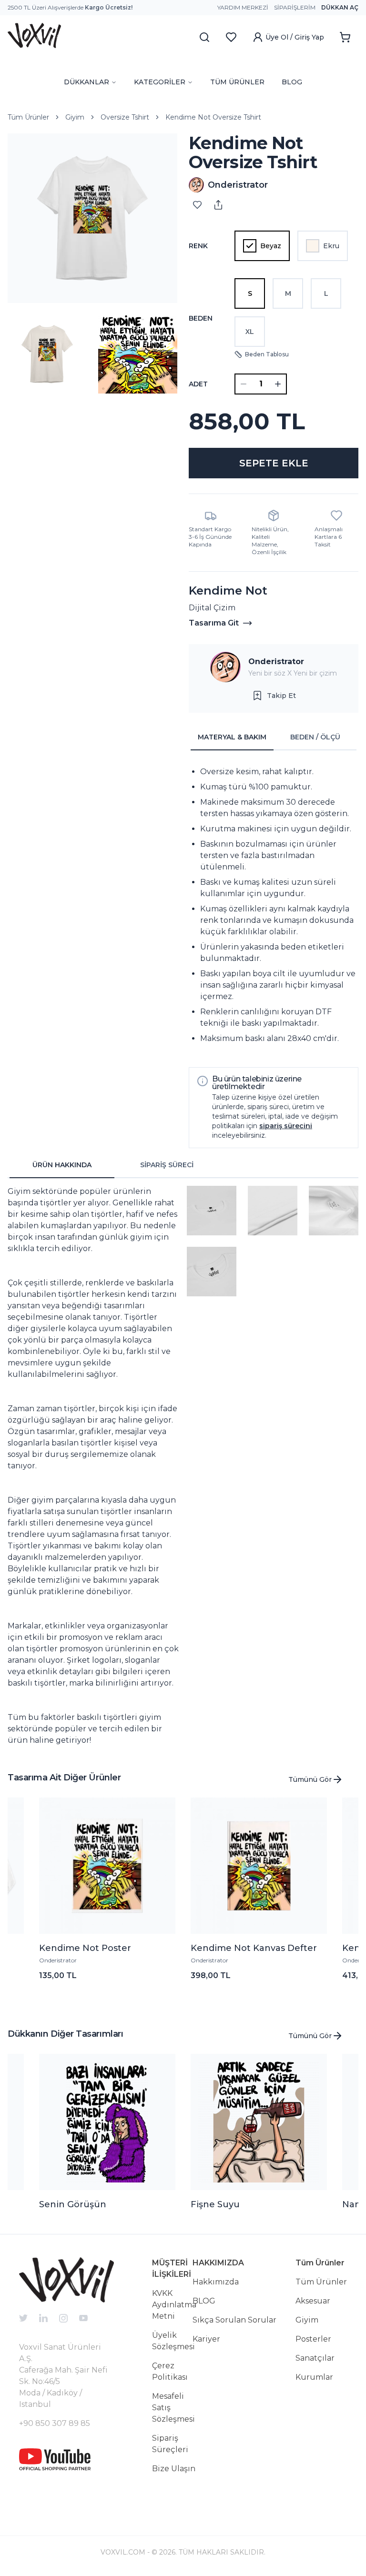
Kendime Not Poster (85, 1948)
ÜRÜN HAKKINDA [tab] (62, 1165)
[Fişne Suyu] (259, 2122)
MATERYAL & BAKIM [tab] (232, 737)
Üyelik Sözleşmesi (173, 2341)
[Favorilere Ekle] (197, 205)
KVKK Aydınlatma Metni (174, 2305)
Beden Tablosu (267, 354)
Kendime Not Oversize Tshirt (213, 117)
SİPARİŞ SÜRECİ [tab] (167, 1165)
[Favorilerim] (231, 37)
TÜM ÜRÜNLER (237, 82)
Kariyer (206, 2339)
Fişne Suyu (215, 2204)
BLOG (292, 82)
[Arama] (204, 37)
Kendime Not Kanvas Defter (254, 1948)
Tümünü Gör (310, 1779)
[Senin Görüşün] (107, 2122)
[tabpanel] (274, 905)
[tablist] (274, 737)
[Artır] (278, 384)
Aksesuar (313, 2301)
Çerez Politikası (170, 2371)
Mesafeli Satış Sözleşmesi (173, 2408)
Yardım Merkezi (243, 7)
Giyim (75, 117)
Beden (201, 318)
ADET (198, 384)
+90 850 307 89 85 (55, 2423)
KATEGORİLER (160, 82)
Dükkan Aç (340, 7)
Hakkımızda (216, 2282)
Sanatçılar (315, 2358)
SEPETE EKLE (274, 463)
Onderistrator (276, 662)
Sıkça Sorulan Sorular (234, 2320)
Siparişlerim (295, 7)
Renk (198, 246)
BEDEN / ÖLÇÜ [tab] (315, 737)
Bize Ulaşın (174, 2469)
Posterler (313, 2339)
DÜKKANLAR (86, 82)
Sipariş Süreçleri (170, 2444)
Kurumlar (314, 2377)
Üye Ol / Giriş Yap (295, 37)
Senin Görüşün (73, 2204)
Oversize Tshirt (125, 117)
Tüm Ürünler (28, 117)
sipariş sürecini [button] (286, 1126)
